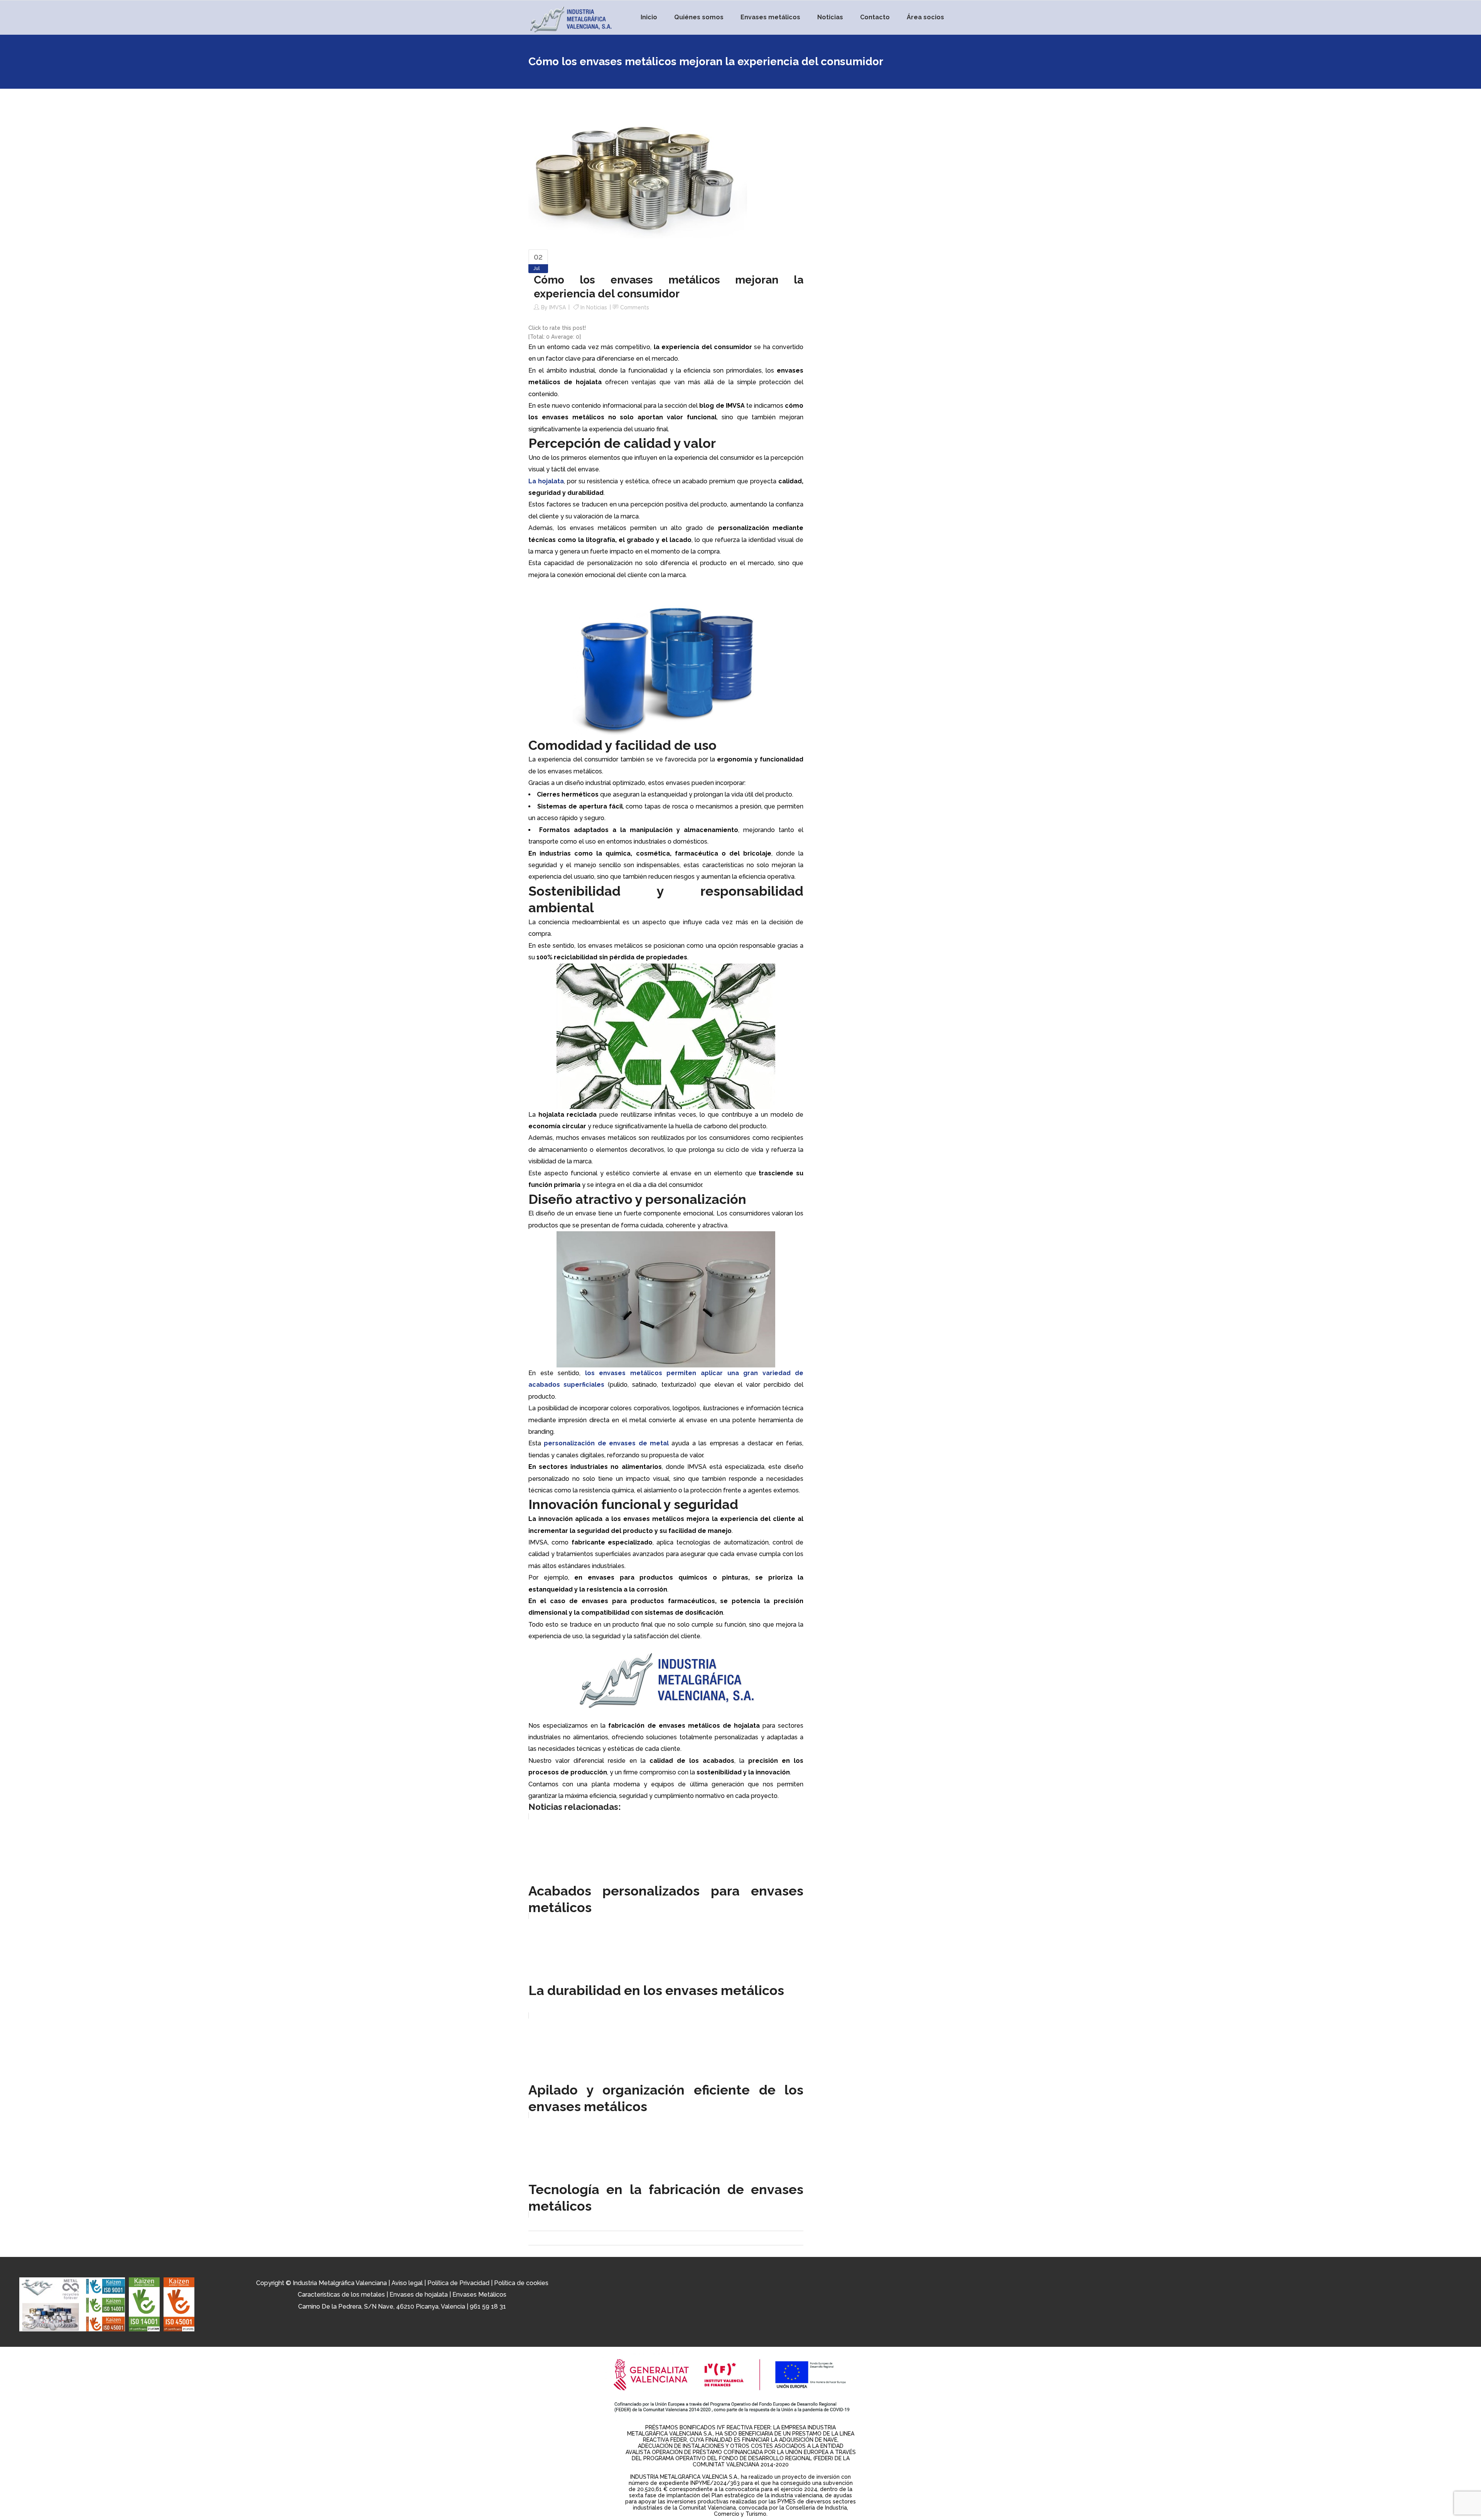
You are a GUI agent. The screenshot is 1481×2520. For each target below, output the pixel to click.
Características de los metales (341, 2295)
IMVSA (557, 307)
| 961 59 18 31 (486, 2306)
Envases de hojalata (419, 2295)
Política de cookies (521, 2283)
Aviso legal (407, 2283)
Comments (635, 307)
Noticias (597, 307)
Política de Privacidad (458, 2283)
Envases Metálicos (479, 2295)
